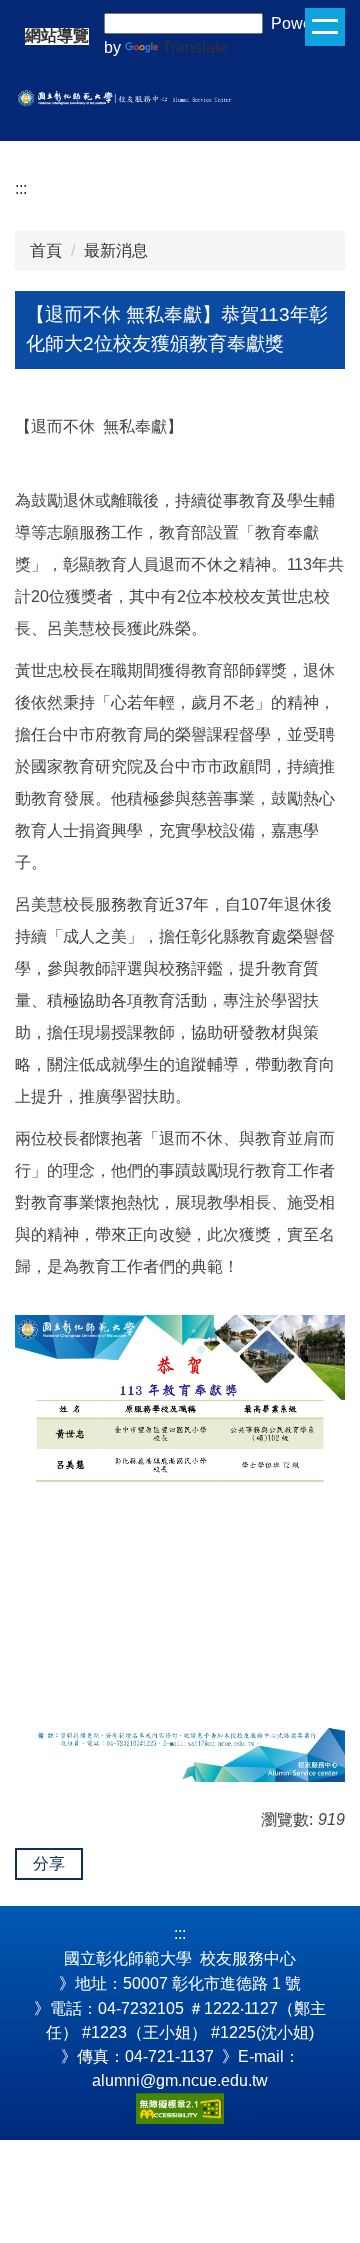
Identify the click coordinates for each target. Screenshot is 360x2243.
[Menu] (325, 27)
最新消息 (116, 250)
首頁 (46, 250)
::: (21, 188)
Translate (195, 47)
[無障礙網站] (180, 2106)
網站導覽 (57, 36)
